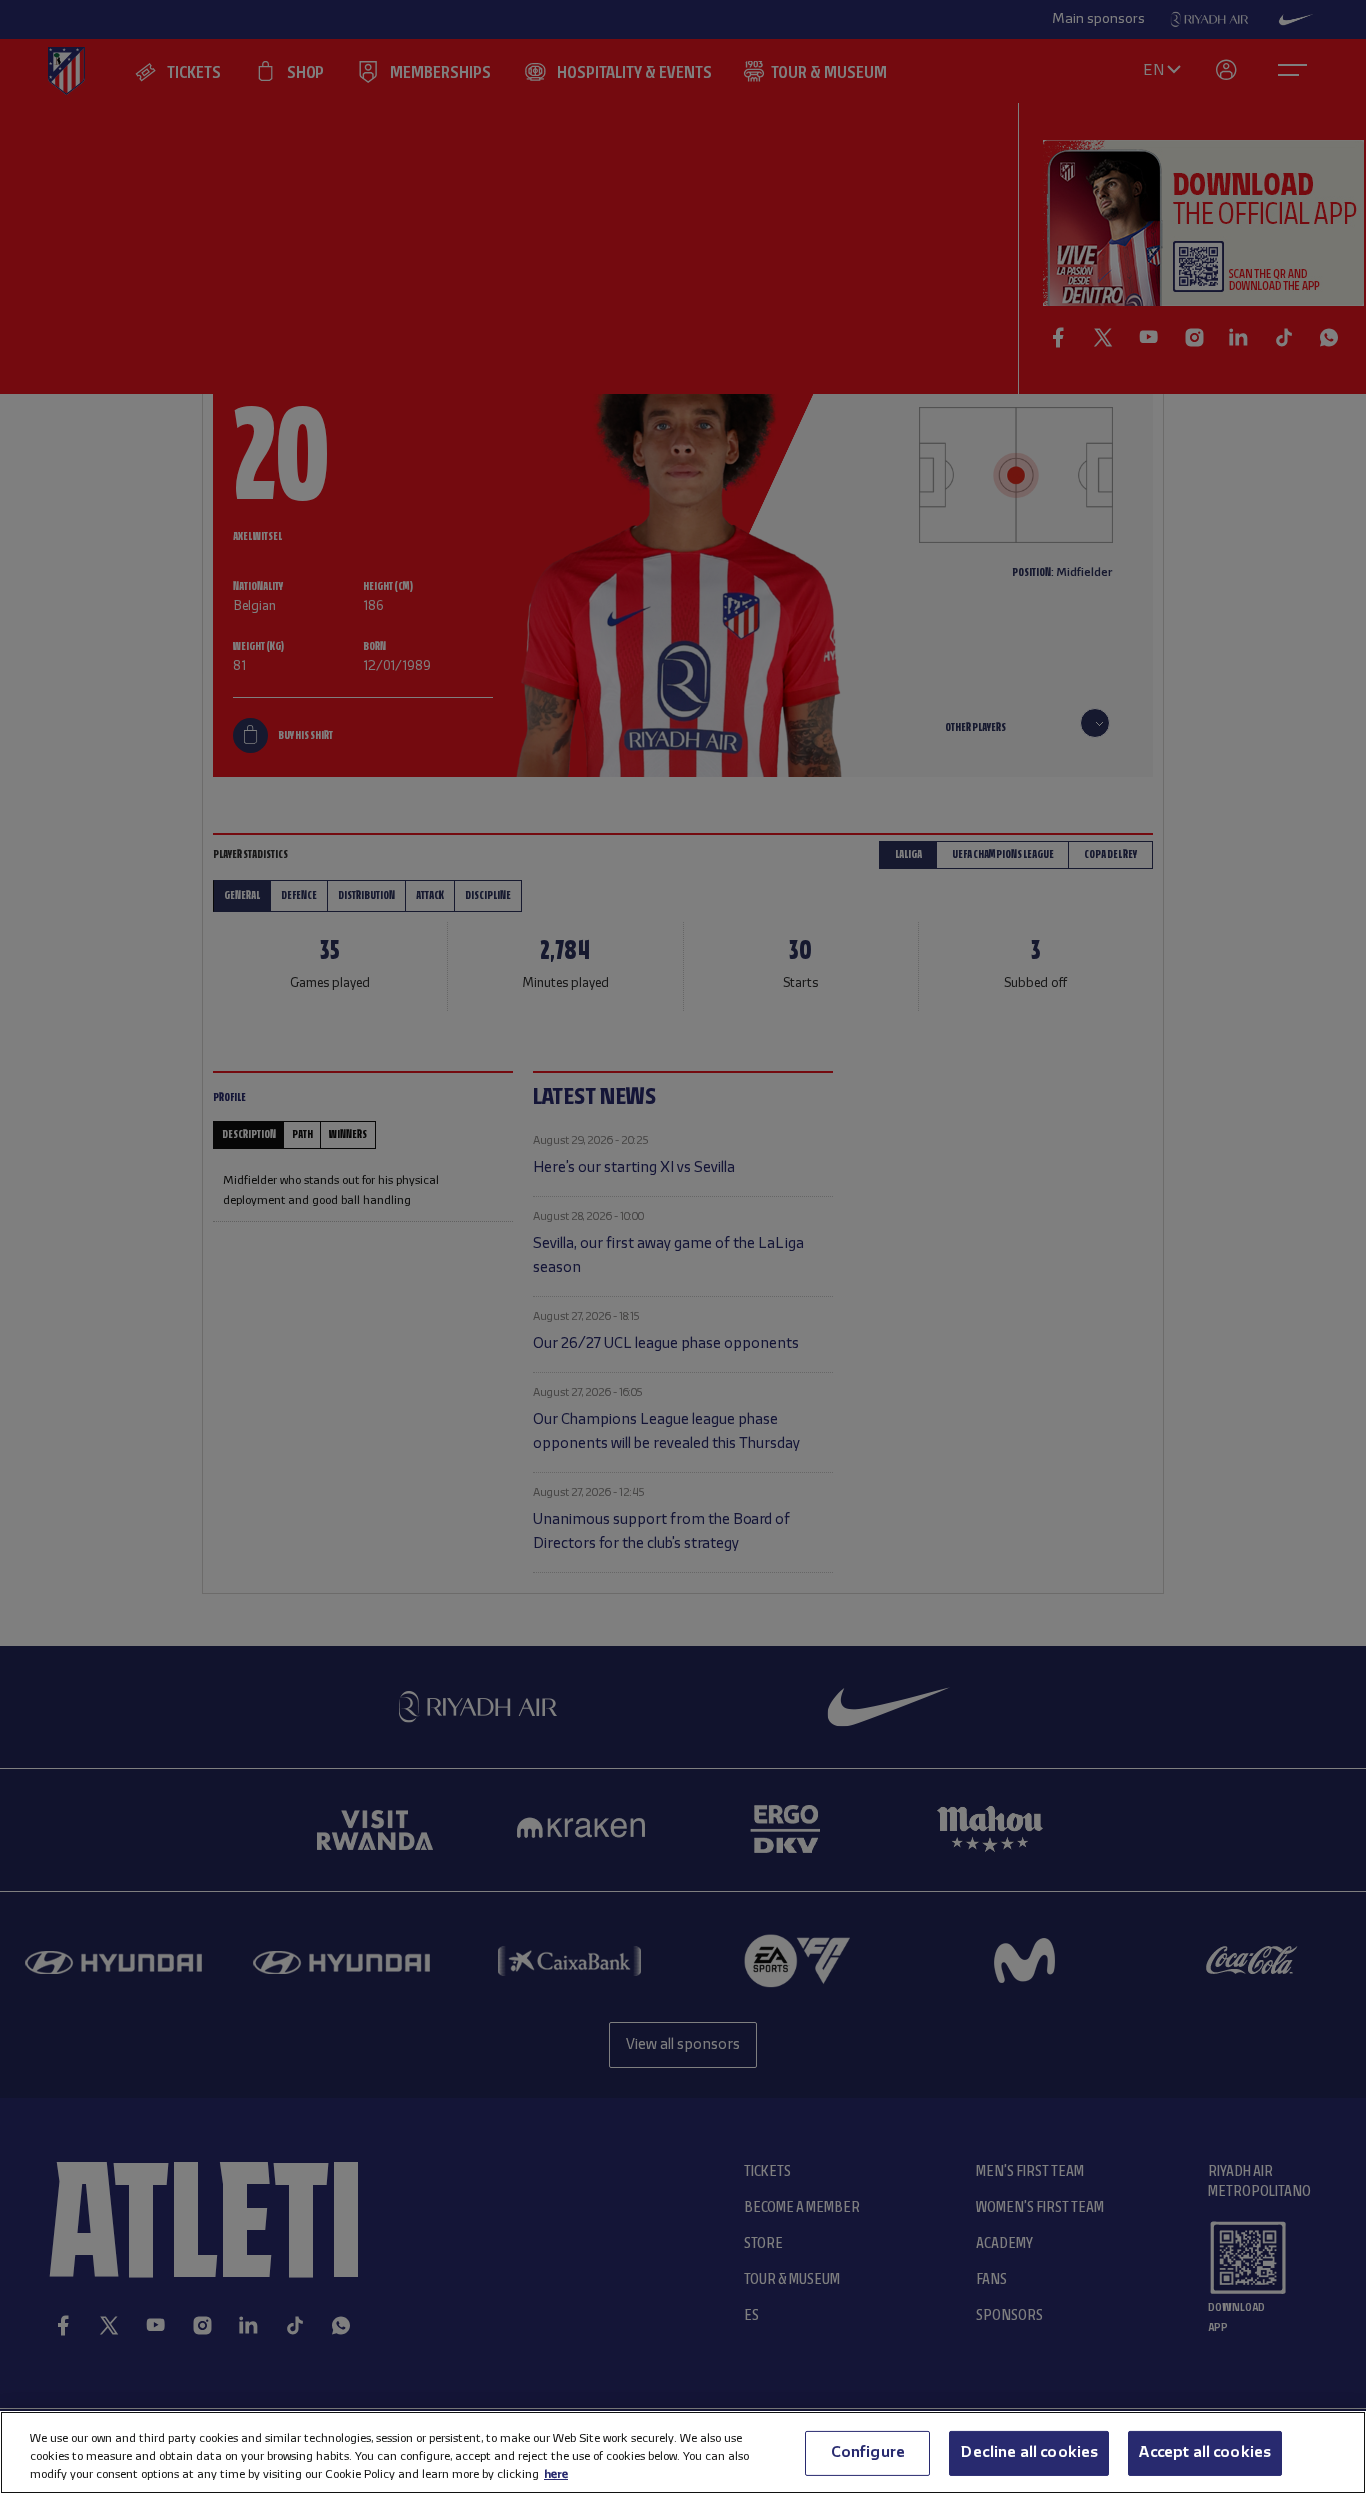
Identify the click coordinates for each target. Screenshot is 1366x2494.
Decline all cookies (1029, 2452)
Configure (868, 2452)
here (556, 2474)
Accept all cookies (1205, 2452)
